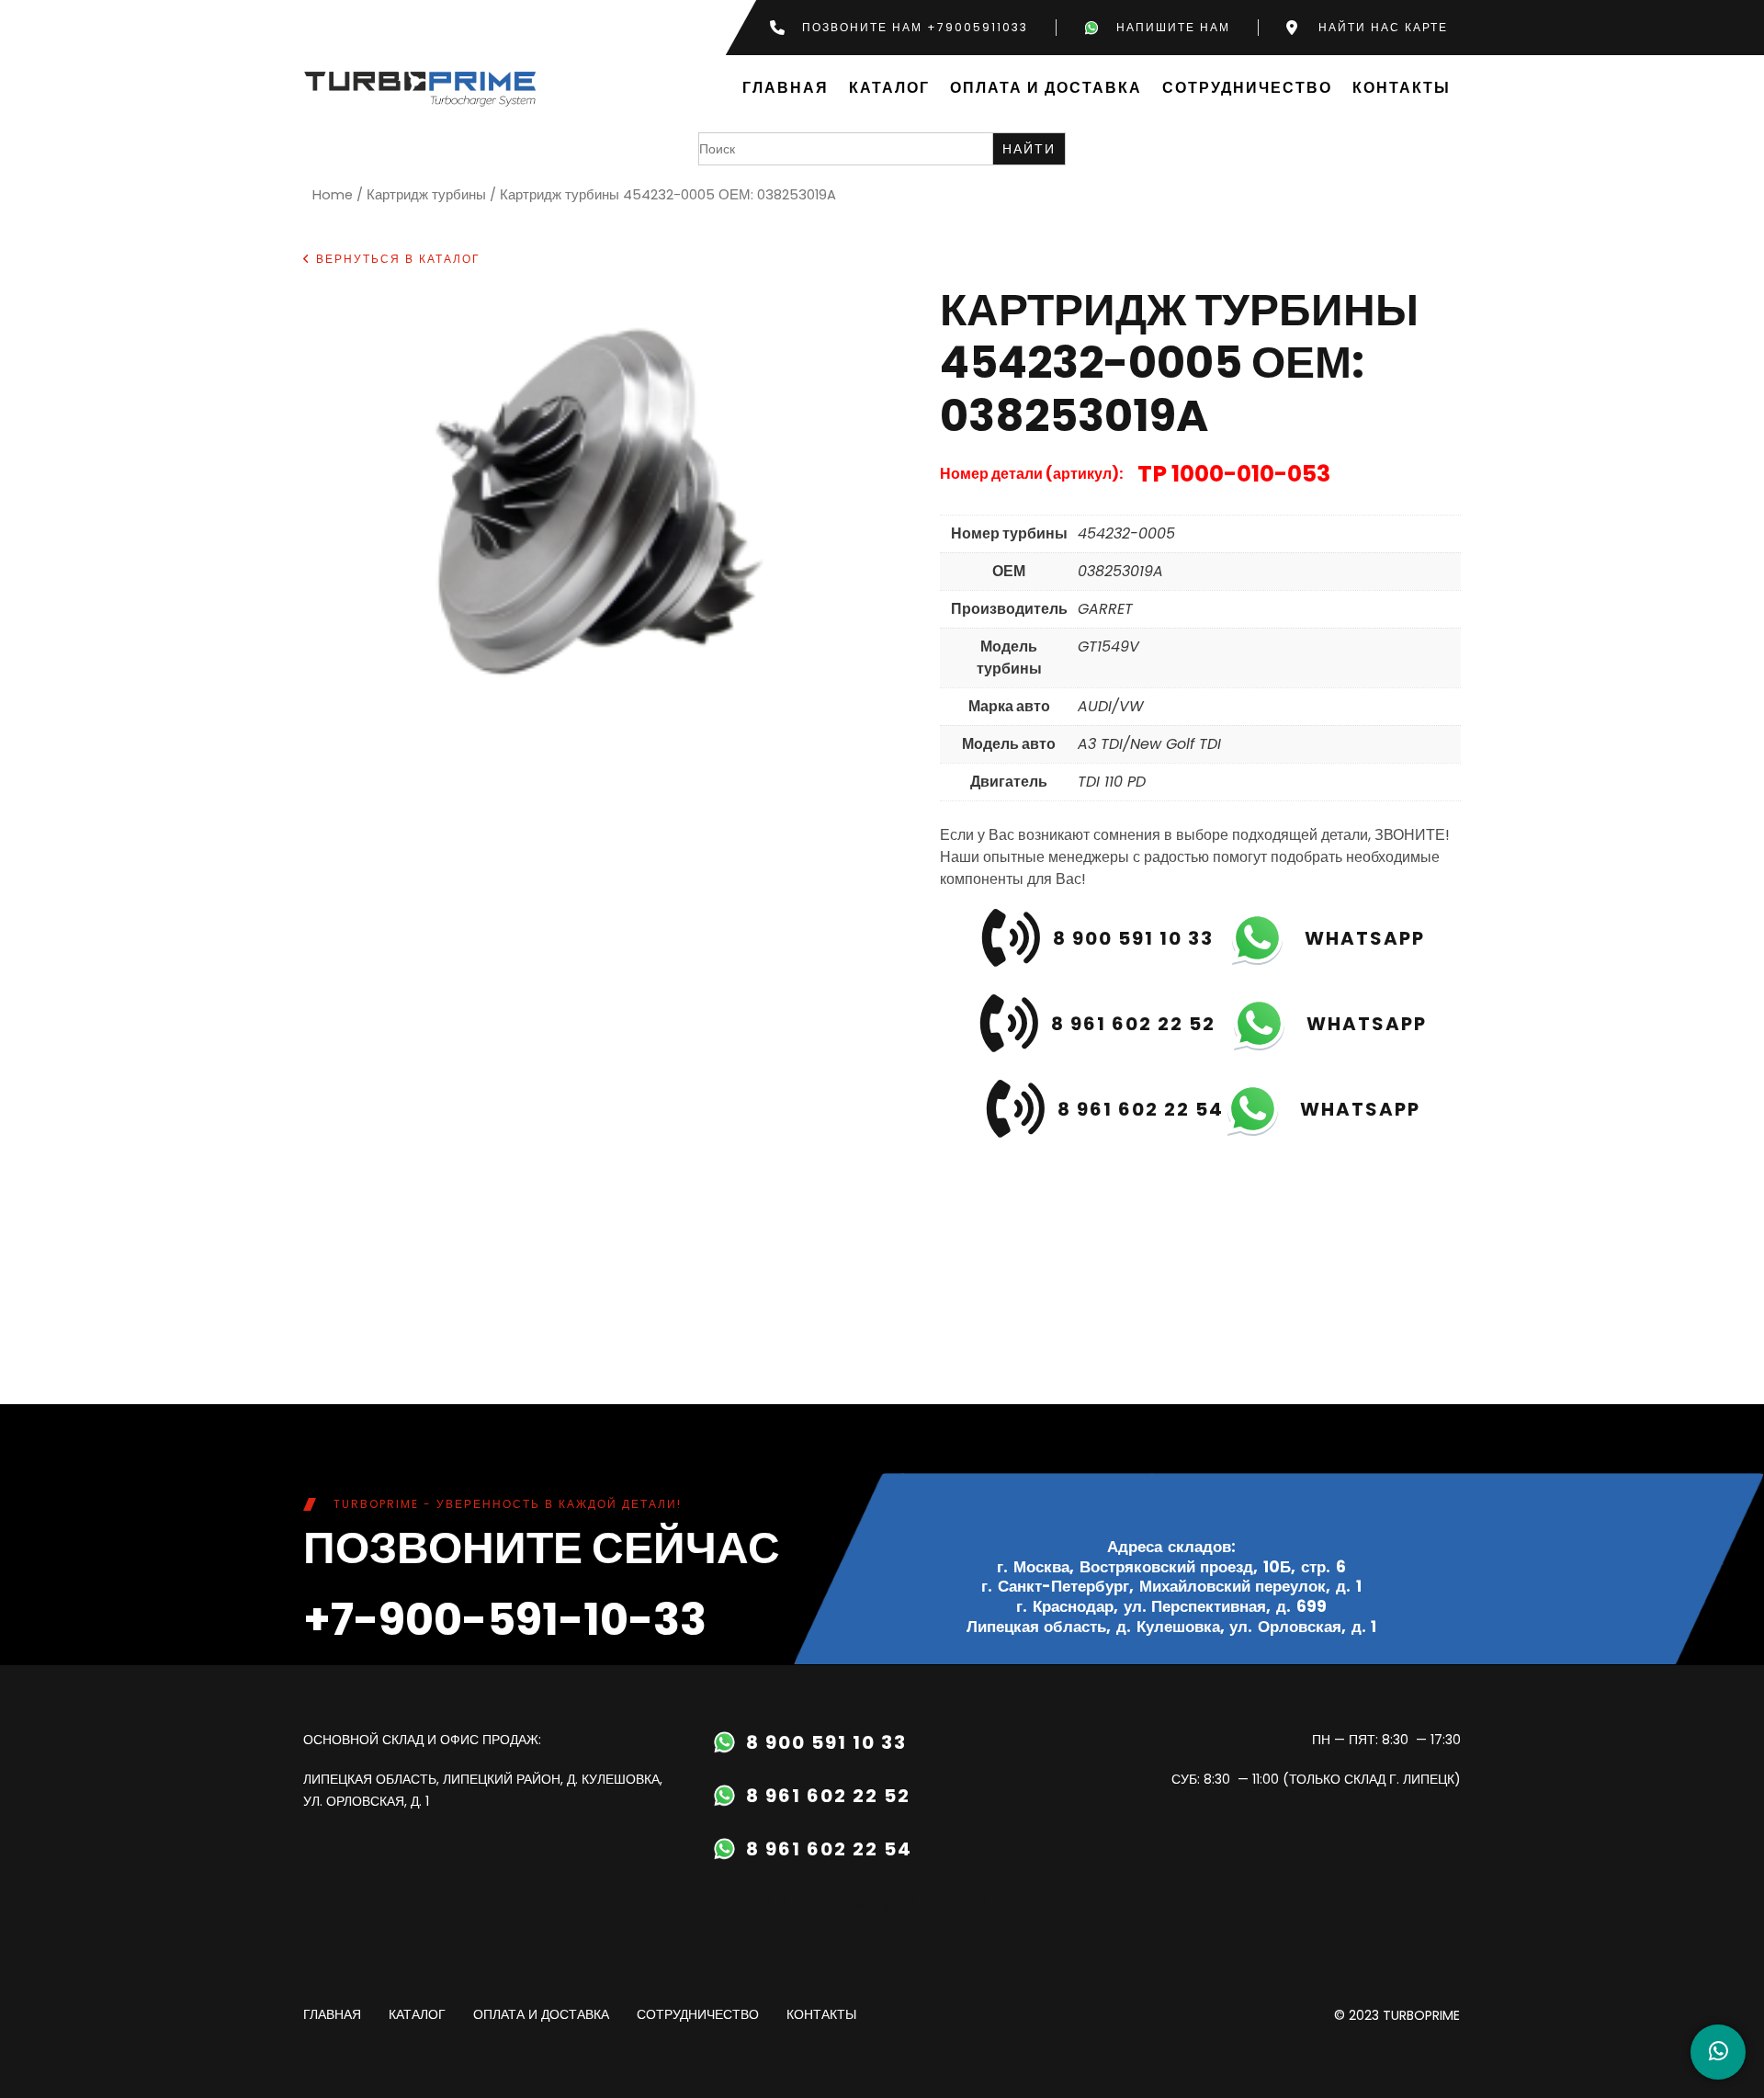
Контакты (1402, 89)
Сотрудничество (1247, 89)
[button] (392, 259)
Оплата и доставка (1046, 89)
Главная (786, 89)
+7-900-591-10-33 (505, 1620)
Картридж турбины (426, 195)
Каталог (889, 89)
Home (333, 195)
